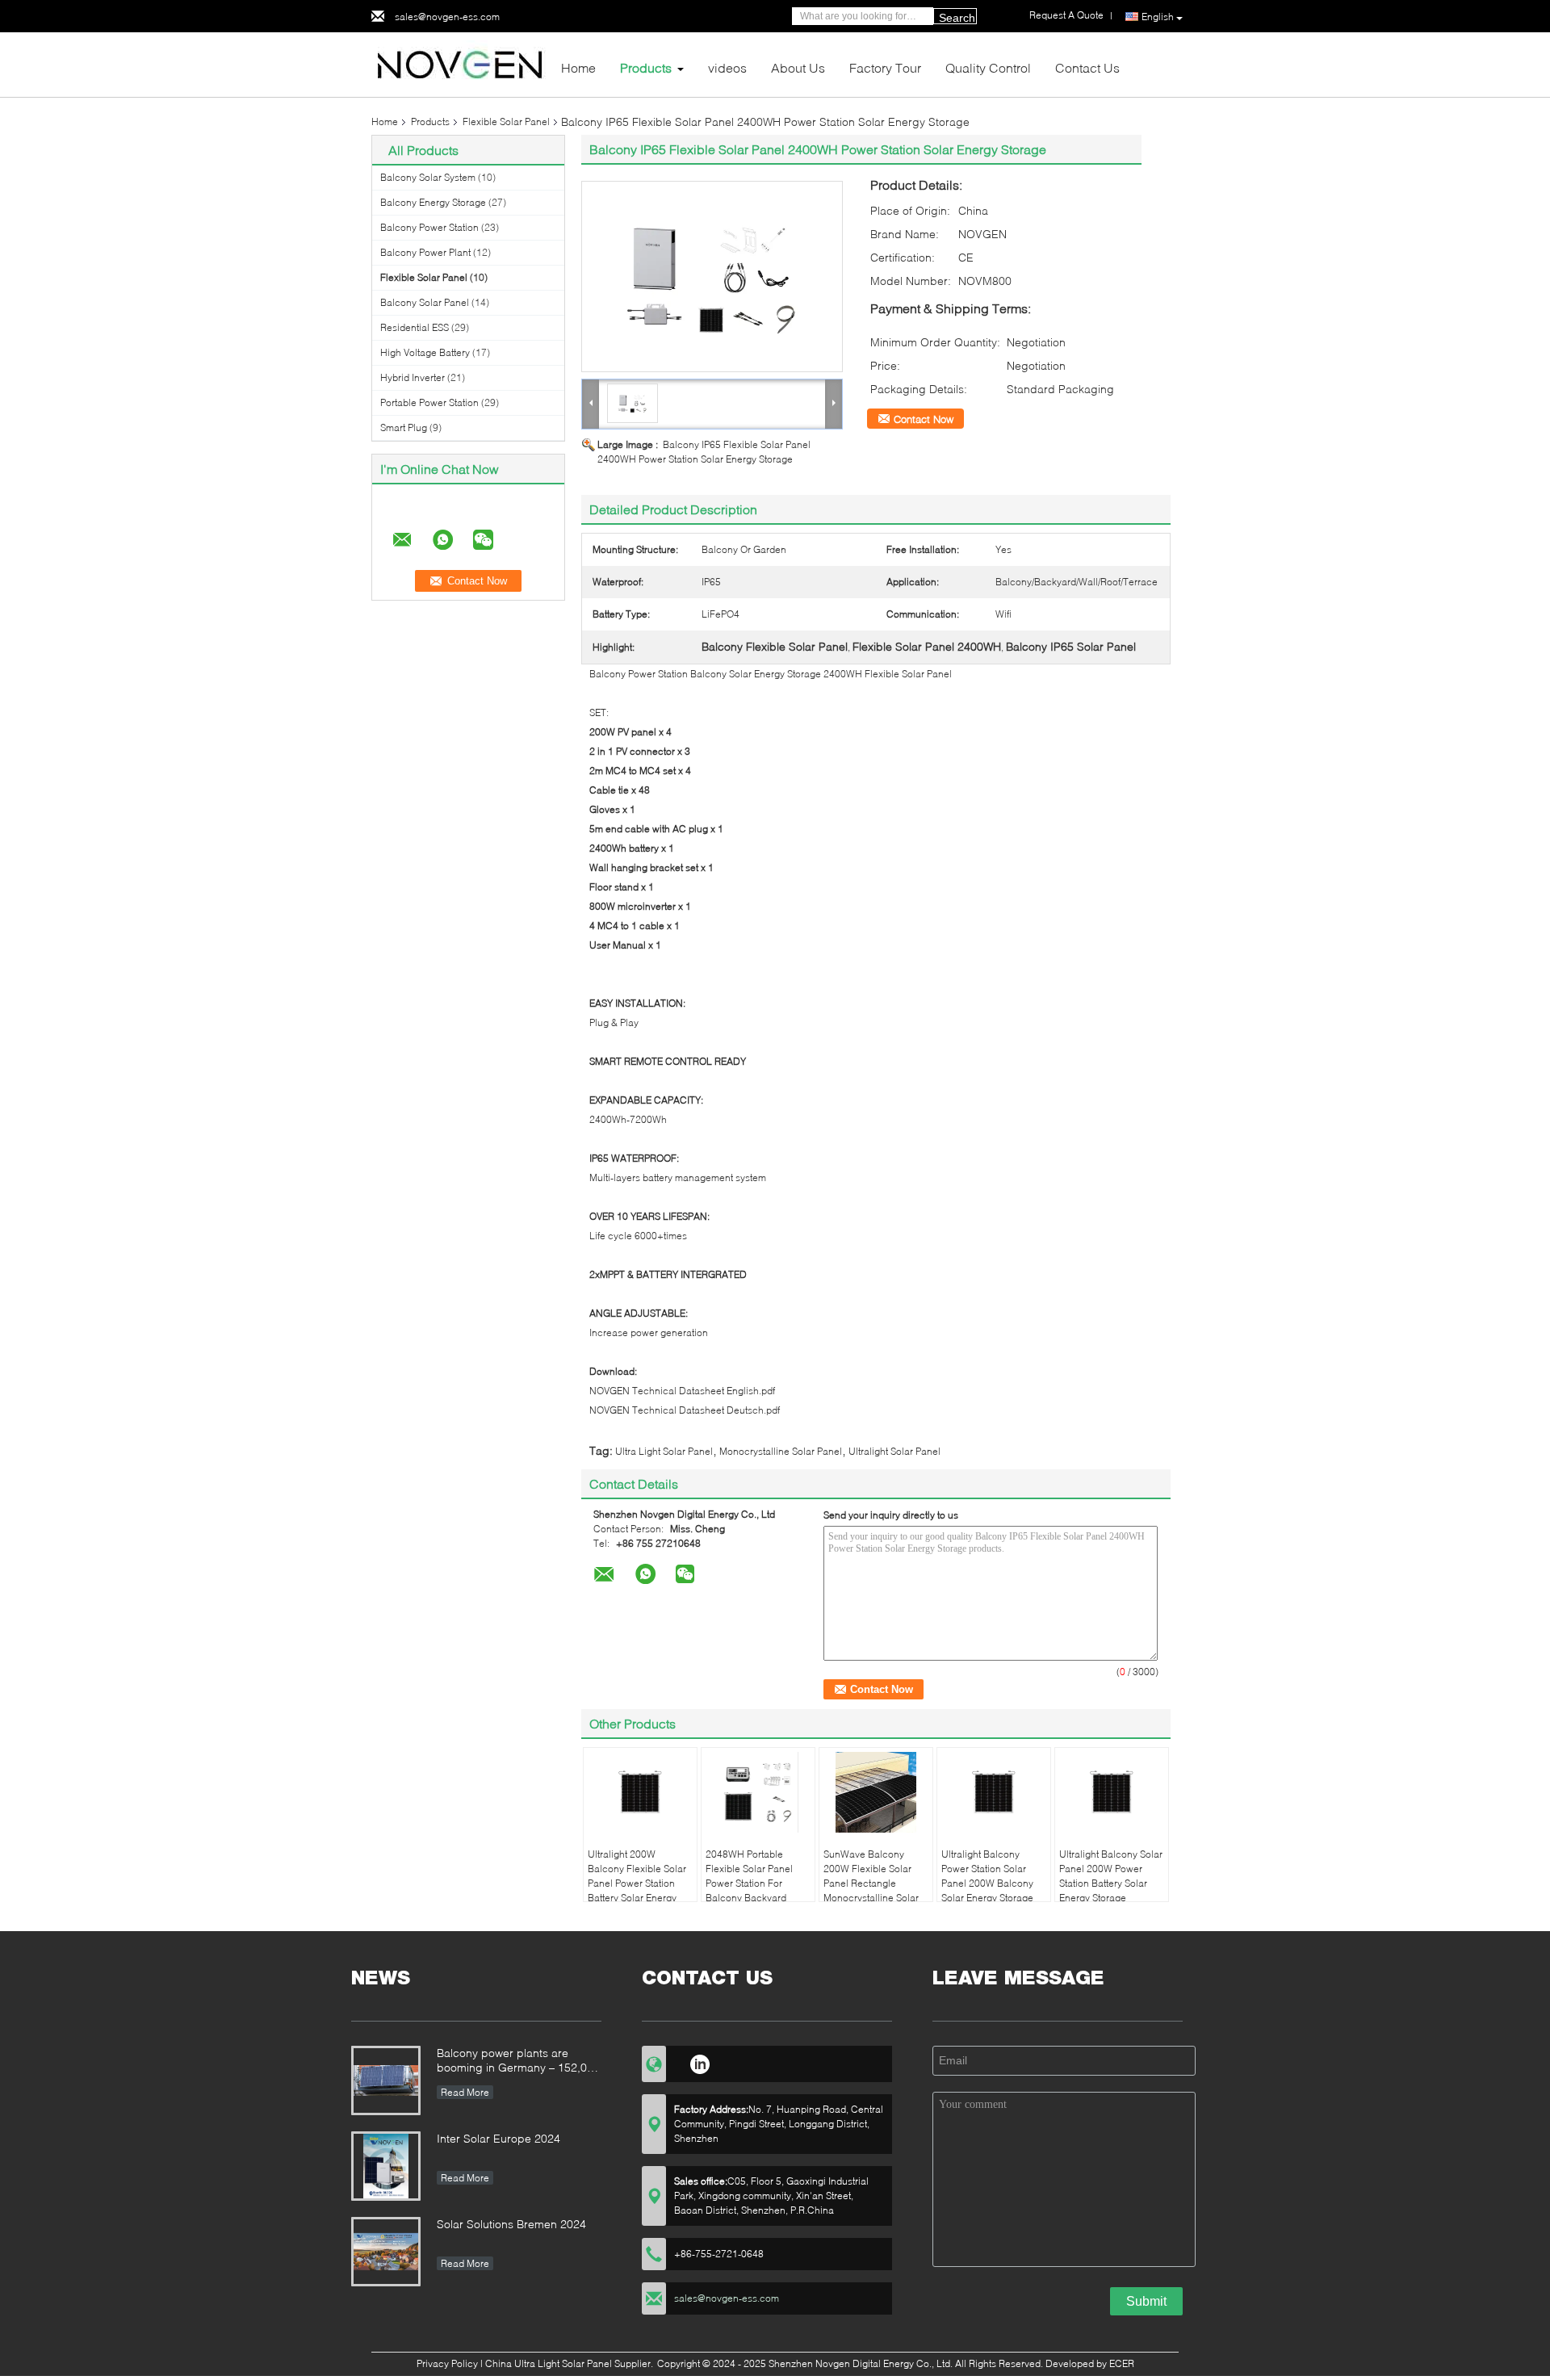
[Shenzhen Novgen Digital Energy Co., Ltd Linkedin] (700, 2062)
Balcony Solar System (428, 177)
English (1158, 17)
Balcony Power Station (429, 227)
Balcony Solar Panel (425, 302)
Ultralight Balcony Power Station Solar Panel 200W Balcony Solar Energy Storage (987, 1876)
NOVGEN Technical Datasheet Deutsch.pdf (685, 1410)
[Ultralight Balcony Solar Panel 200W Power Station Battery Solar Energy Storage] (1112, 1792)
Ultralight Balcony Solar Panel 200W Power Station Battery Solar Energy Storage (1111, 1876)
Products (646, 67)
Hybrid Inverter (413, 377)
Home (578, 67)
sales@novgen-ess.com (447, 17)
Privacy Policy (447, 2363)
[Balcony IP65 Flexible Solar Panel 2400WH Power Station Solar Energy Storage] (712, 277)
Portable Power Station (429, 402)
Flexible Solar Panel (506, 122)
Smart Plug (404, 427)
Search (957, 18)
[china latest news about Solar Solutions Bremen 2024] (386, 2252)
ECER (1122, 2363)
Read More (465, 2092)
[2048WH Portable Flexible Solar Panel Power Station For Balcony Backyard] (758, 1792)
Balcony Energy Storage (433, 202)
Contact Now (924, 419)
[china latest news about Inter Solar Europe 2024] (386, 2166)
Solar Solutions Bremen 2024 (511, 2224)
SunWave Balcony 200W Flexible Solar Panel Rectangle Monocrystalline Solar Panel (871, 1883)
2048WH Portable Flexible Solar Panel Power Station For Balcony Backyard (749, 1876)
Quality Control (988, 67)
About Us (798, 67)
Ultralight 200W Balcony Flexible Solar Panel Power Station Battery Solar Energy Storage (637, 1883)
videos (727, 67)
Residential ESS (415, 327)
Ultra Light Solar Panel (664, 1451)
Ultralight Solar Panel (894, 1451)
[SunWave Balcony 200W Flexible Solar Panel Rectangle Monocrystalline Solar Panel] (876, 1792)
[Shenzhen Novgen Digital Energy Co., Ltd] (460, 63)
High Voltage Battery (425, 352)
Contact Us (1087, 67)
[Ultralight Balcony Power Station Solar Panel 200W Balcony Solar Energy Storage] (994, 1792)
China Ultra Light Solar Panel (549, 2363)
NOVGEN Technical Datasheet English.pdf (682, 1391)
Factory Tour (885, 67)
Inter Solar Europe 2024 (499, 2138)
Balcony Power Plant (425, 252)
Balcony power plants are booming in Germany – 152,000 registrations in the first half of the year (518, 2062)
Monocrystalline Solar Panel (781, 1451)
